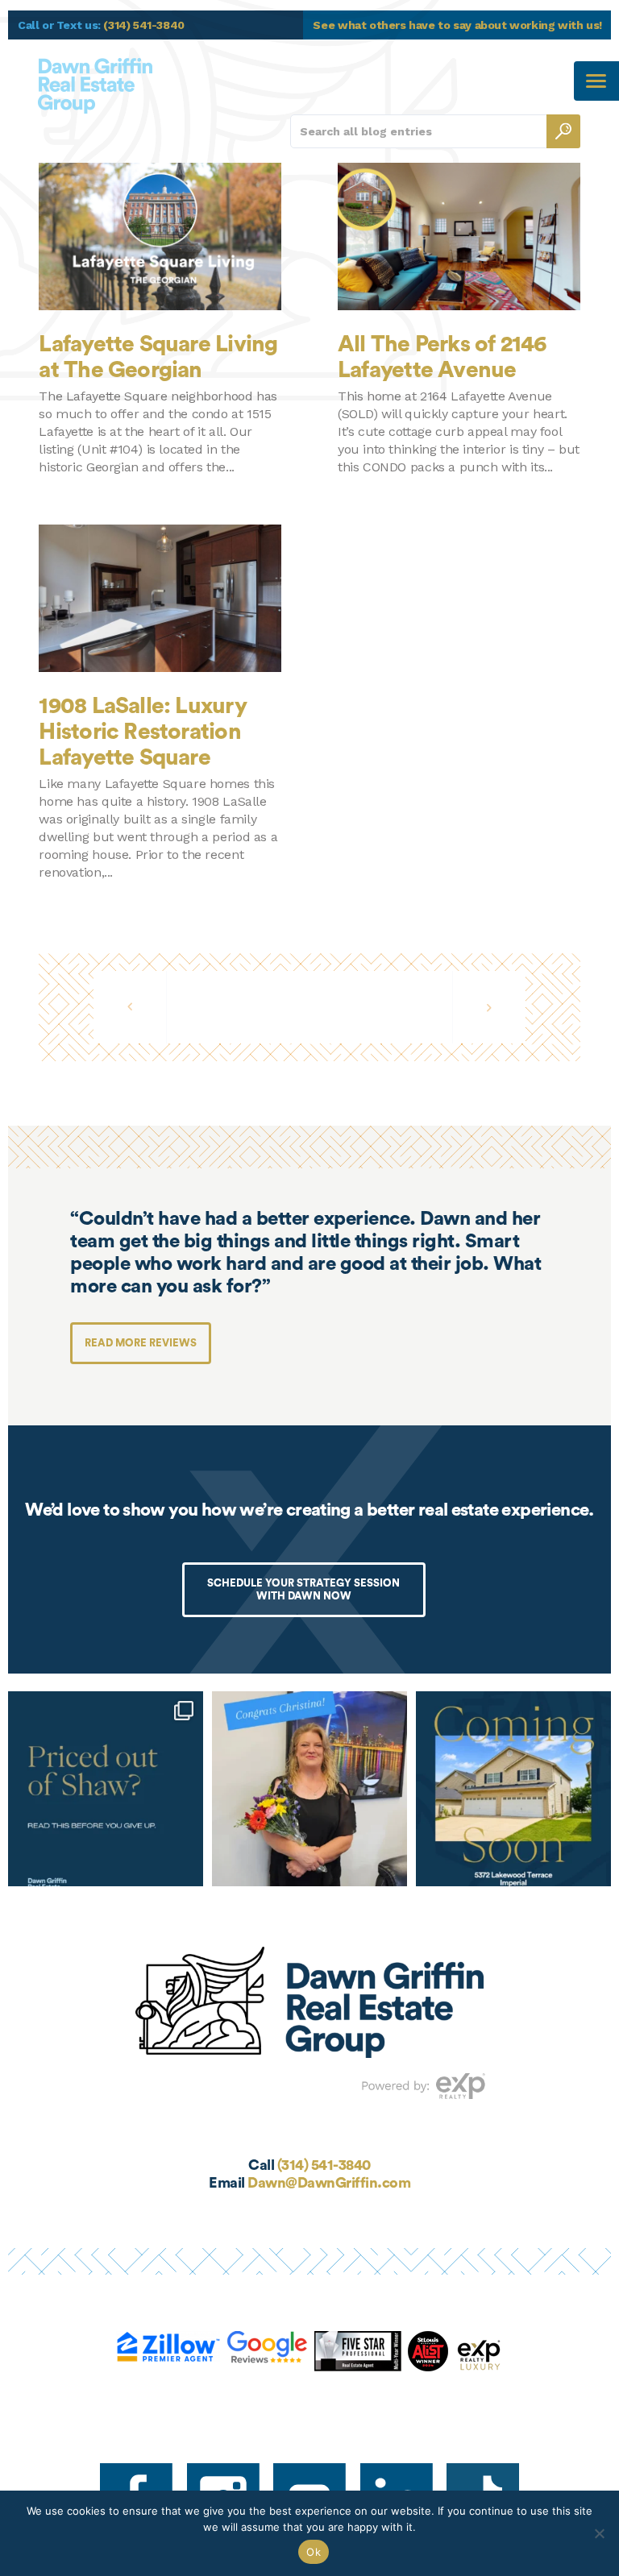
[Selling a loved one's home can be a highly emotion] (309, 1789)
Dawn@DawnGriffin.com (329, 2183)
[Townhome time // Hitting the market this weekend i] (513, 1789)
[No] (599, 2533)
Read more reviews (141, 1343)
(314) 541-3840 (324, 2165)
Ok (314, 2552)
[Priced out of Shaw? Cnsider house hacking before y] (106, 1789)
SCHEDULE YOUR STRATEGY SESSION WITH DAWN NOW (303, 1589)
